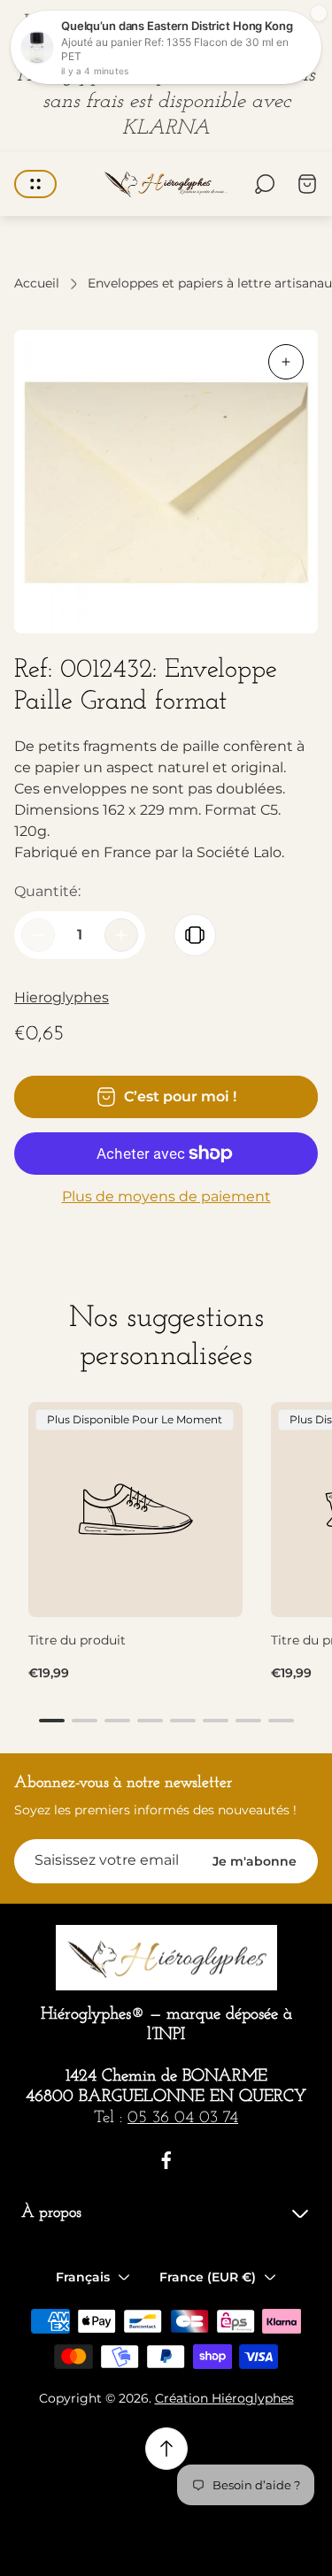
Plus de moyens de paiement (166, 1197)
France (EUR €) (208, 2277)
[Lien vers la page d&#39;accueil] (166, 1958)
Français (83, 2277)
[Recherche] (265, 184)
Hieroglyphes (62, 997)
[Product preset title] (135, 1509)
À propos (51, 2213)
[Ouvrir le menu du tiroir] (35, 184)
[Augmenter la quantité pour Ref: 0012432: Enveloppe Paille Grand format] (121, 935)
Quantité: (47, 891)
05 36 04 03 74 (183, 2118)
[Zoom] (286, 362)
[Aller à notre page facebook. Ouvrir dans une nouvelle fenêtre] (166, 2160)
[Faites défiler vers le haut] (166, 2449)
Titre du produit (77, 1640)
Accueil (37, 284)
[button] (52, 1721)
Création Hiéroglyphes (224, 2398)
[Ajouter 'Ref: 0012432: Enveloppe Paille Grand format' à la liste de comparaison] (195, 935)
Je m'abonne (255, 1861)
